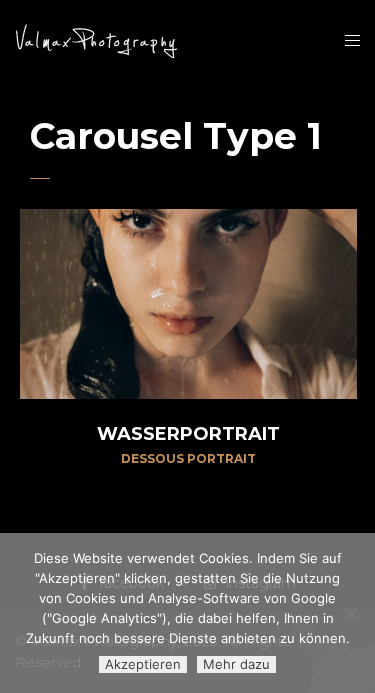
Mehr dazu (236, 664)
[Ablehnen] (350, 613)
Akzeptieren (143, 664)
